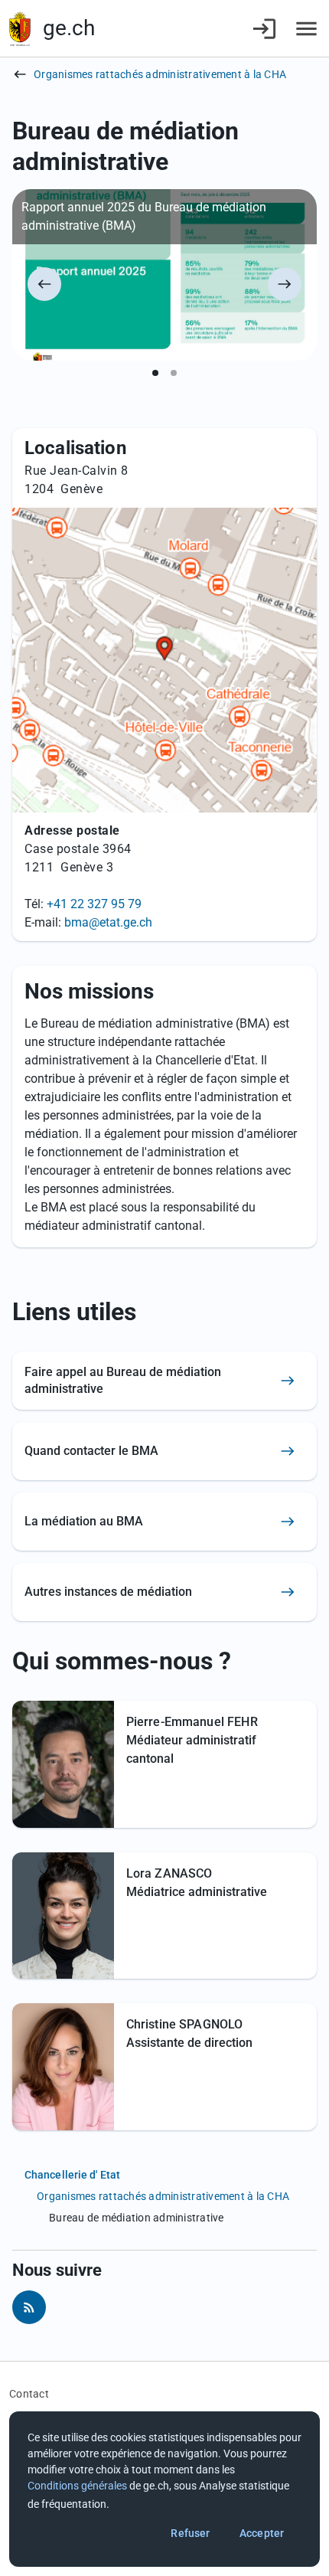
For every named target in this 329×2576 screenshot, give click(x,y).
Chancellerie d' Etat (72, 2175)
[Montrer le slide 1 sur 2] (155, 373)
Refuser (190, 2533)
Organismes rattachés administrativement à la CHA (160, 74)
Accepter (262, 2533)
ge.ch (69, 28)
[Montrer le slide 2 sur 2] (174, 373)
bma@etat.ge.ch (108, 922)
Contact (29, 2394)
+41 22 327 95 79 (94, 904)
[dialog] (164, 2489)
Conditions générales (77, 2486)
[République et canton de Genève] (20, 29)
